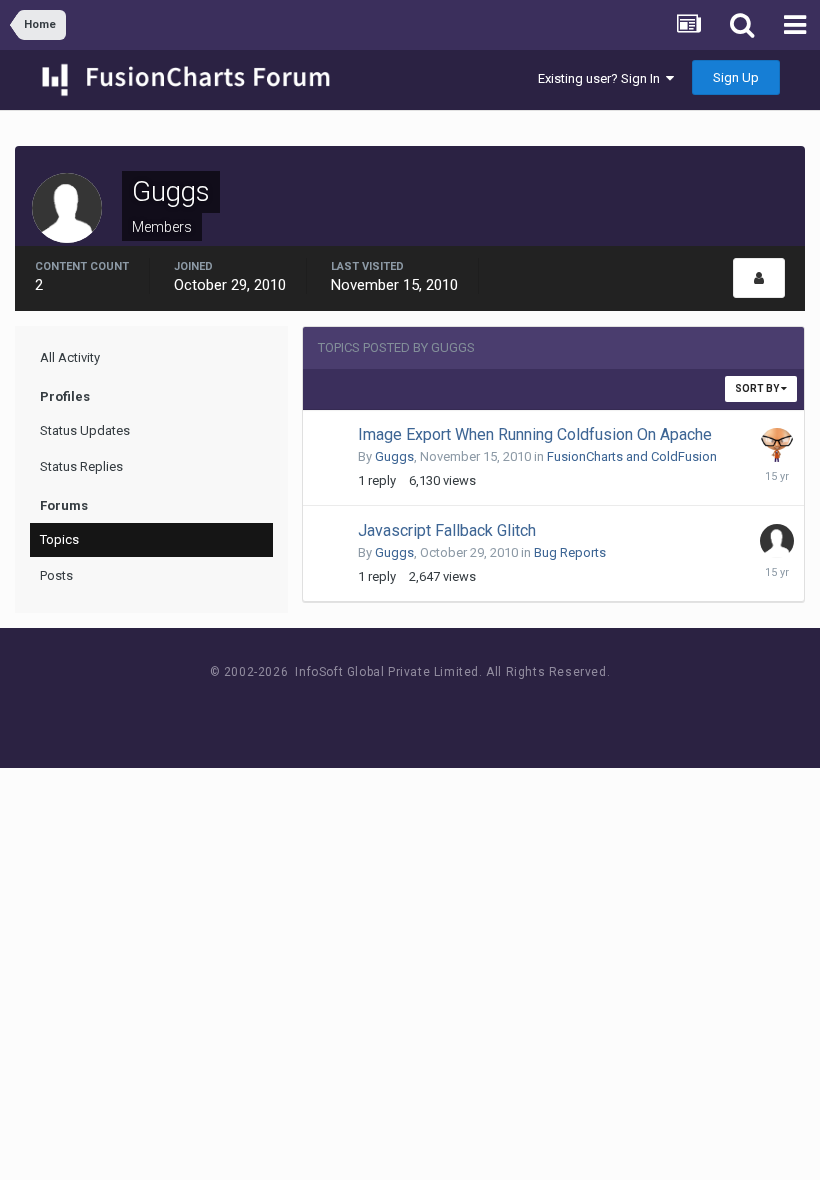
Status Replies (81, 466)
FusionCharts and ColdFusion (632, 456)
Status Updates (85, 430)
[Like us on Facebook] (390, 709)
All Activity (70, 357)
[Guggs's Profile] (759, 278)
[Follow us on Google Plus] (480, 709)
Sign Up (736, 77)
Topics (59, 539)
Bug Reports (570, 552)
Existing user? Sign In (602, 78)
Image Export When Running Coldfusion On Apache (535, 434)
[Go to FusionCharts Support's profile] (777, 445)
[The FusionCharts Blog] (345, 709)
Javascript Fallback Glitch (447, 530)
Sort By (758, 388)
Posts (56, 575)
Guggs (394, 456)
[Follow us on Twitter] (435, 709)
